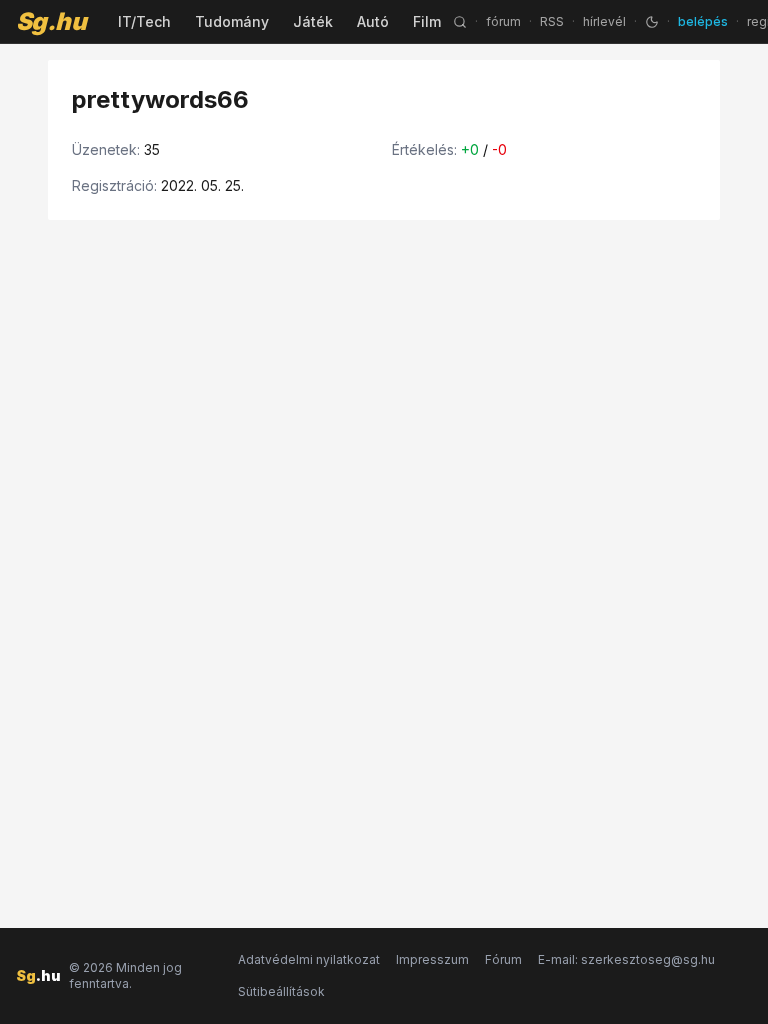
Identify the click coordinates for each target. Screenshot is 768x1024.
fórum (503, 21)
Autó (373, 21)
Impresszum (432, 959)
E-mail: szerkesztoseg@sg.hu (626, 959)
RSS (552, 21)
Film (427, 21)
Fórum (503, 959)
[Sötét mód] (652, 22)
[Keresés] (460, 22)
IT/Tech (144, 21)
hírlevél (604, 21)
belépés (703, 21)
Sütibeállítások (281, 991)
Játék (313, 21)
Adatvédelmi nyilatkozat (309, 959)
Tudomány (232, 21)
